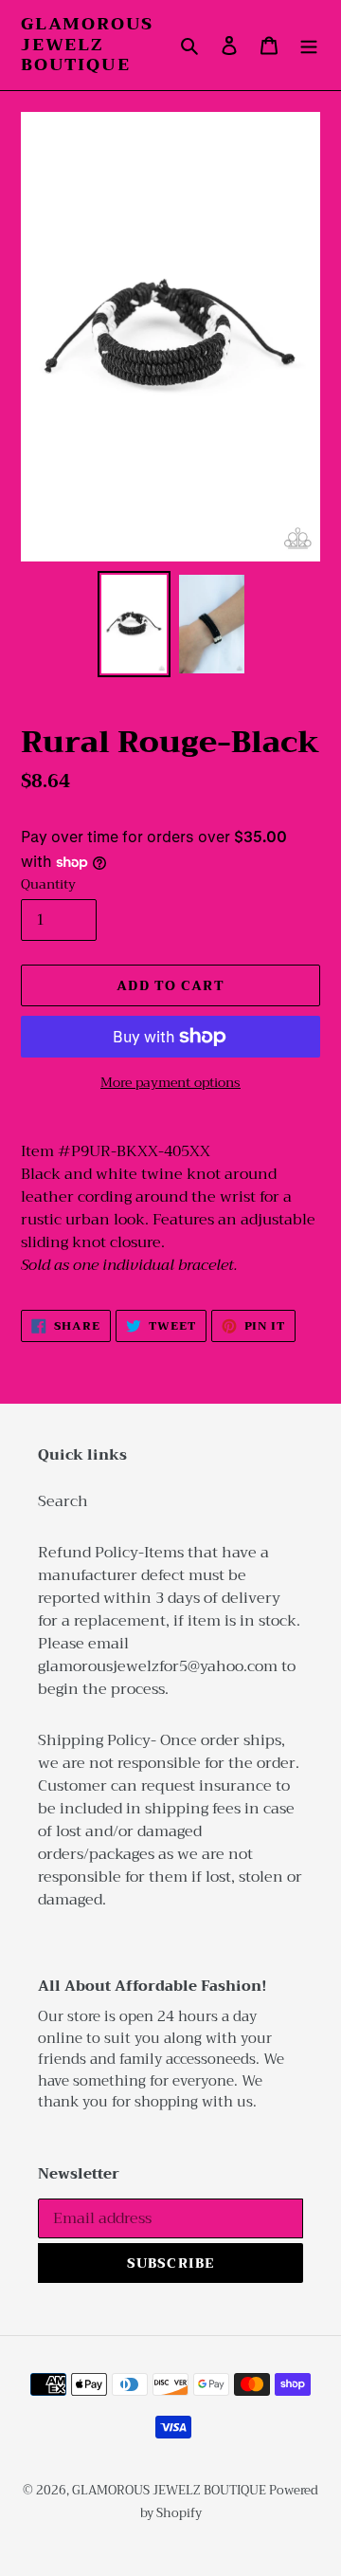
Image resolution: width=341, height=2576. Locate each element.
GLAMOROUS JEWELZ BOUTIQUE (87, 45)
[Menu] (309, 45)
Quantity (48, 884)
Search (63, 1501)
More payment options (170, 1083)
